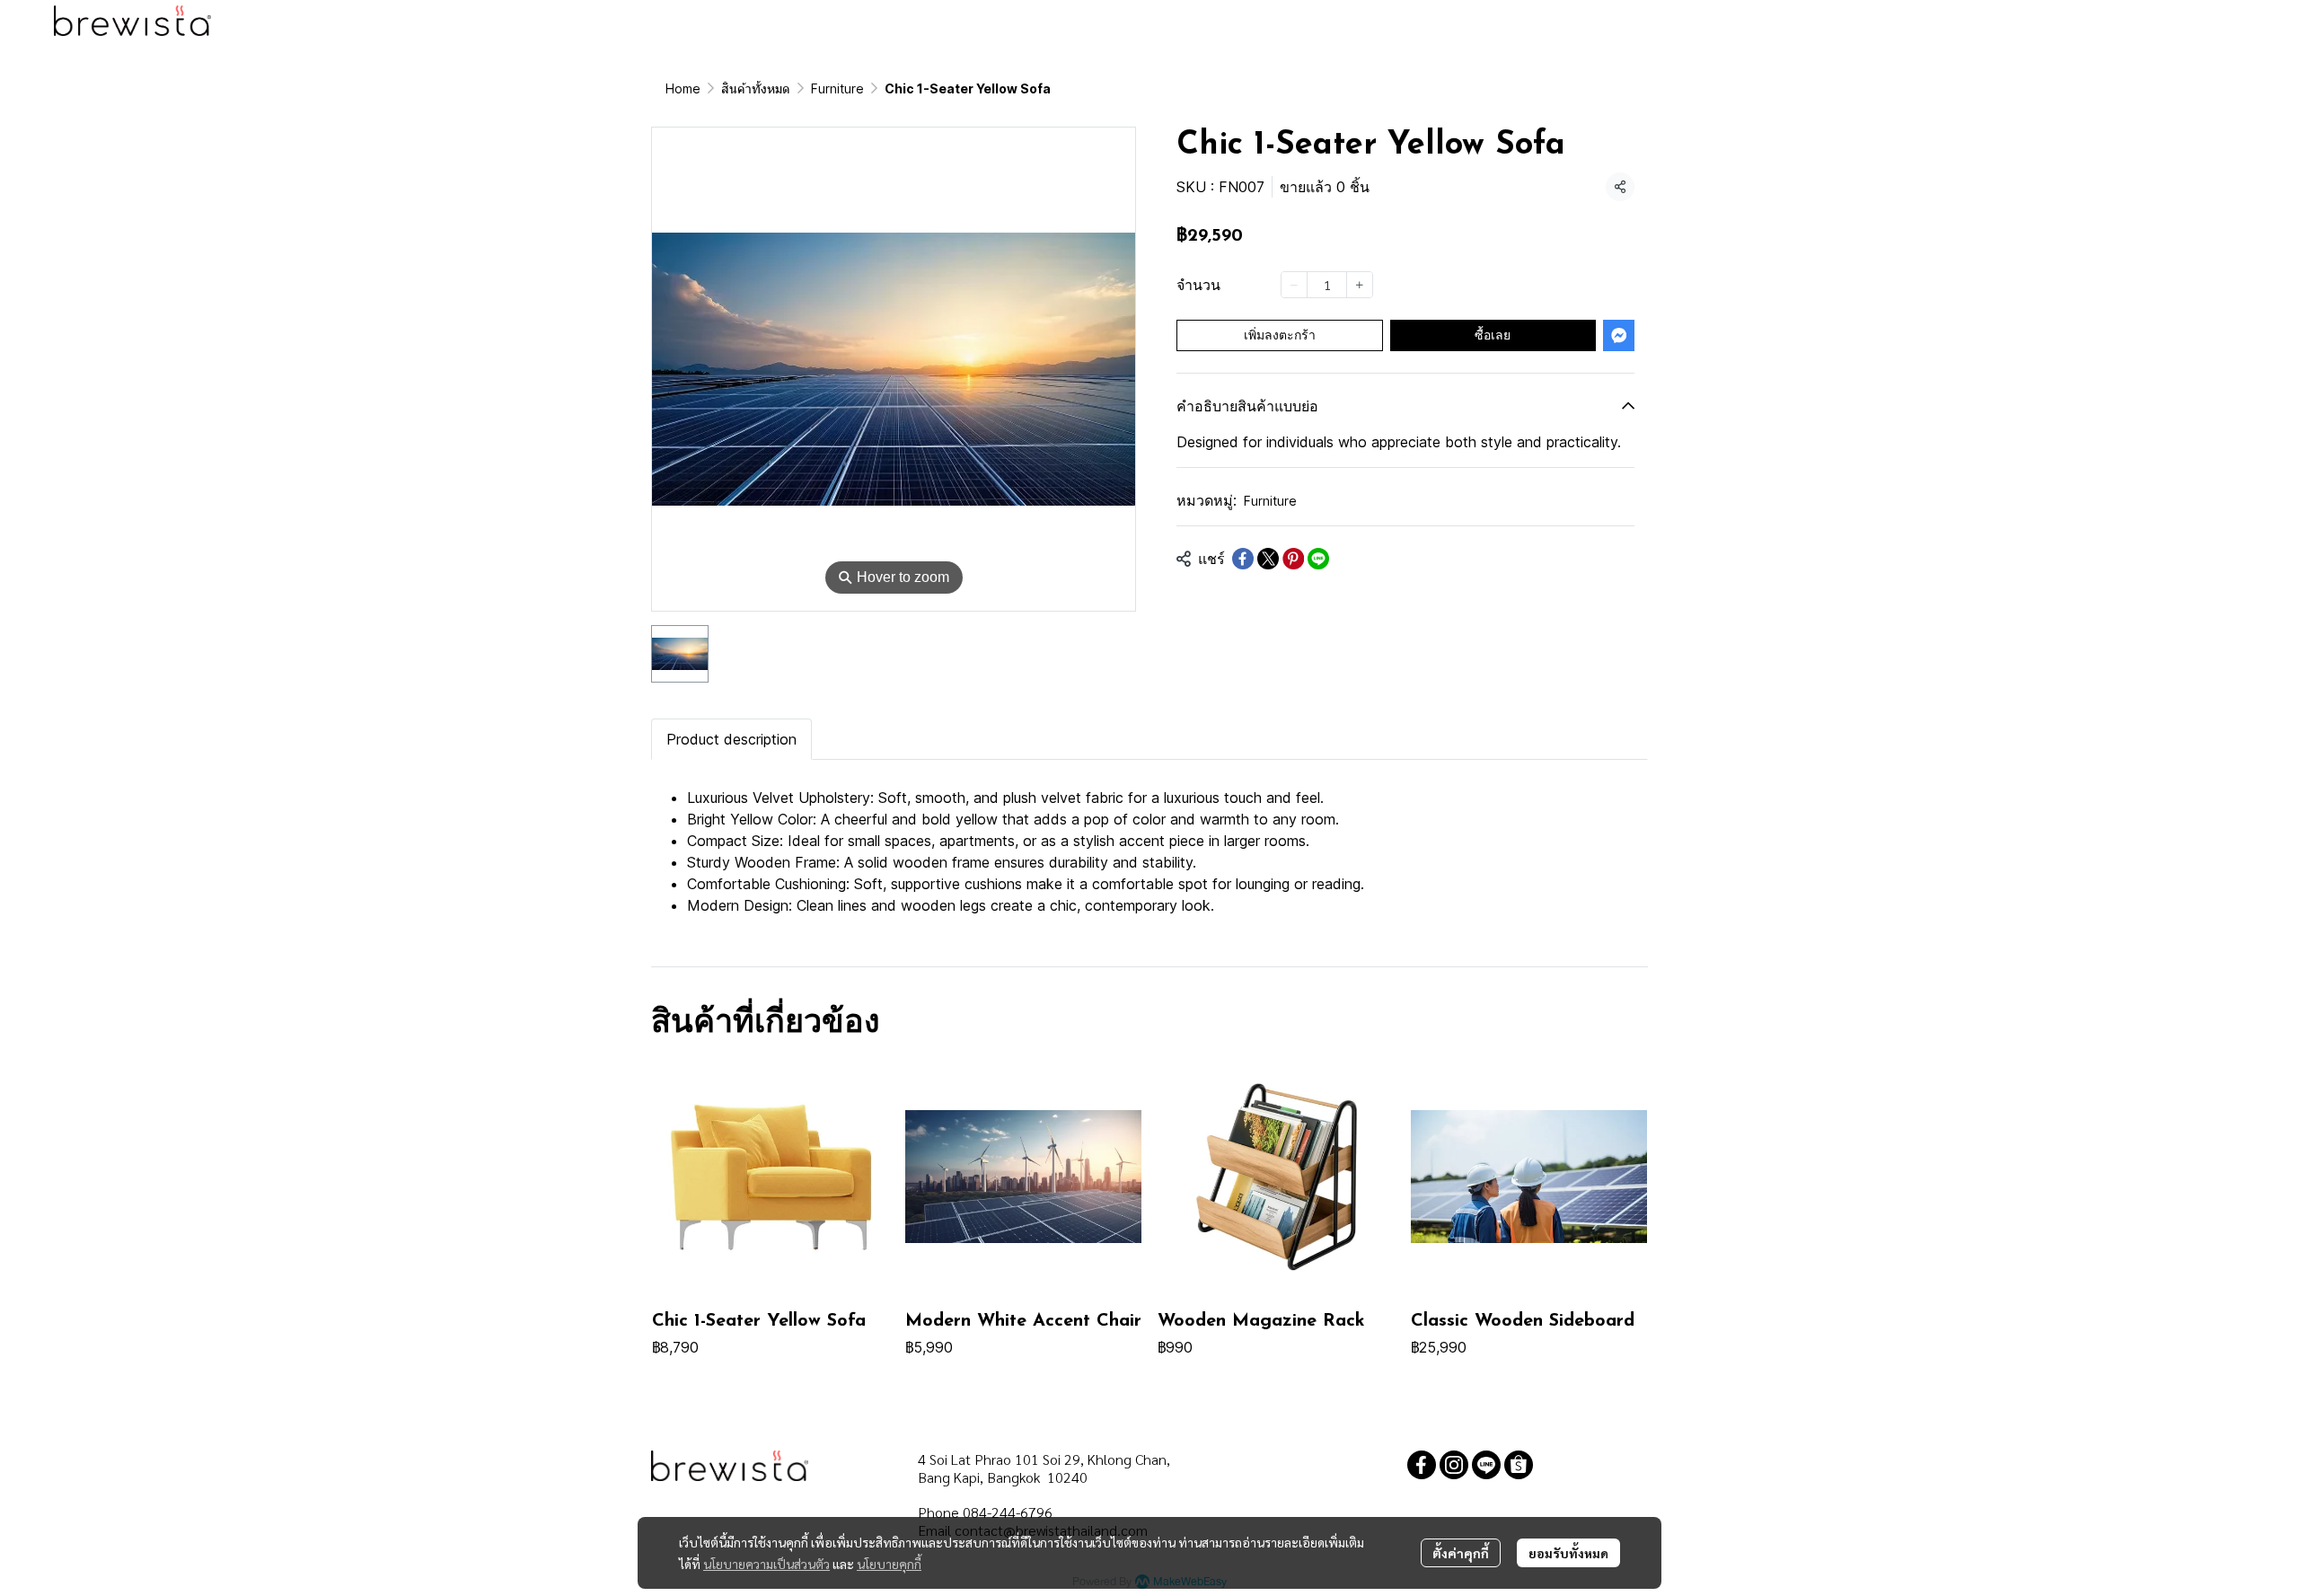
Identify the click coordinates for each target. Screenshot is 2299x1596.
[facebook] (1422, 1465)
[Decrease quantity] (1294, 285)
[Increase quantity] (1360, 285)
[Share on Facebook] (1243, 559)
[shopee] (1519, 1465)
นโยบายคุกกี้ (889, 1564)
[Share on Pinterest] (1293, 559)
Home (683, 88)
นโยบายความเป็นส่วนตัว (766, 1564)
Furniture (837, 88)
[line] (1486, 1465)
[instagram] (1454, 1465)
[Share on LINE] (1318, 559)
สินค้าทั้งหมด (756, 88)
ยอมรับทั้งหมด (1568, 1553)
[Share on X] (1268, 559)
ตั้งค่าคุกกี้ (1461, 1553)
